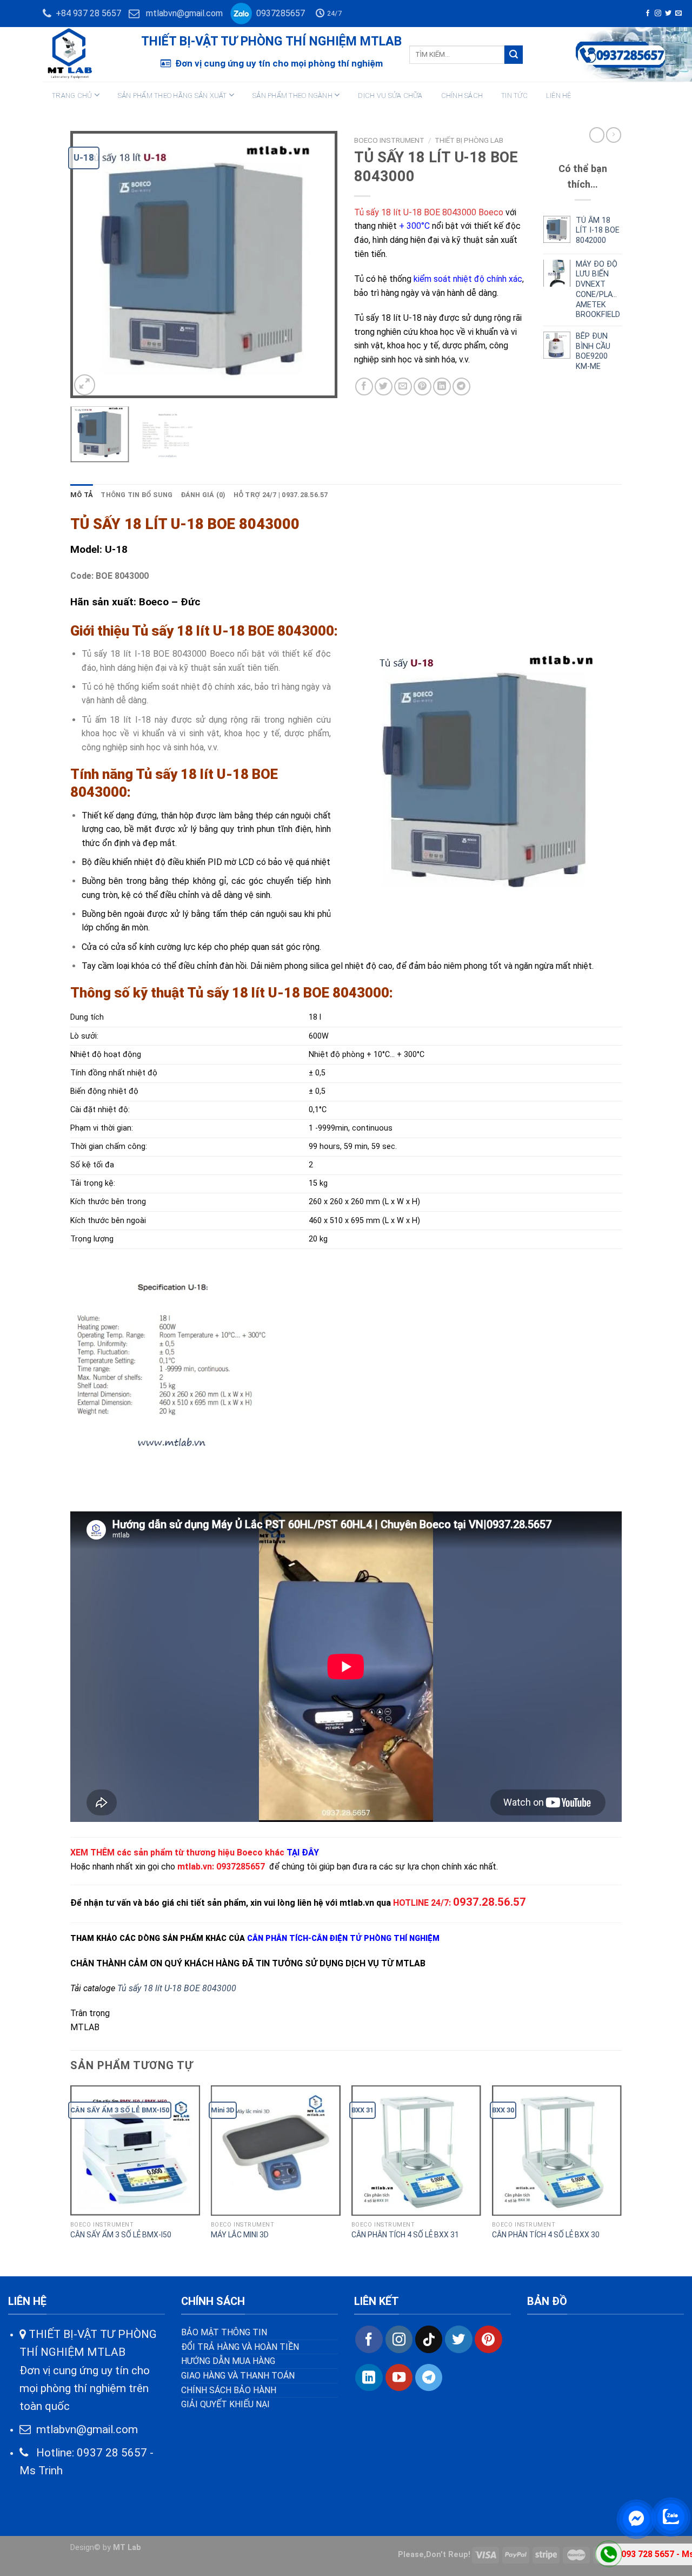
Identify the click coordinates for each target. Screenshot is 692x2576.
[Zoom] (85, 385)
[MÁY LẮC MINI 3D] (276, 2150)
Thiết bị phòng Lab (469, 140)
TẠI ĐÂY (303, 1852)
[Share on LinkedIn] (442, 387)
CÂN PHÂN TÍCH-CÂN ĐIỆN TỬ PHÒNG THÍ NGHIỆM (343, 1938)
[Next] (319, 264)
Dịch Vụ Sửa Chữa (390, 95)
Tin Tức (514, 95)
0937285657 (278, 13)
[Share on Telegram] (461, 387)
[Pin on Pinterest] (422, 387)
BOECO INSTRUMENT (389, 140)
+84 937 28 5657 (86, 13)
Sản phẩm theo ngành (292, 95)
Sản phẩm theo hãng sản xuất (172, 95)
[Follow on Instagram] (658, 14)
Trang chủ (72, 95)
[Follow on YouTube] (399, 2377)
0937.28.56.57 (490, 1902)
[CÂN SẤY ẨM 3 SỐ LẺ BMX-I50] (135, 2150)
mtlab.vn (195, 1867)
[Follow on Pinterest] (488, 2339)
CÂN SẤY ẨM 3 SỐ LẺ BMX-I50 (121, 2235)
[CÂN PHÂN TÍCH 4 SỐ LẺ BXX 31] (416, 2150)
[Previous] (89, 264)
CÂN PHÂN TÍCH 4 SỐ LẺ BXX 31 (405, 2235)
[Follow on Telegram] (429, 2377)
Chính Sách (462, 95)
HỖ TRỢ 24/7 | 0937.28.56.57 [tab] (281, 495)
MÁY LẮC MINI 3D (240, 2235)
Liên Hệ (559, 95)
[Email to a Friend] (403, 387)
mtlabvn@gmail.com (184, 13)
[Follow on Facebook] (648, 14)
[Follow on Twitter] (668, 14)
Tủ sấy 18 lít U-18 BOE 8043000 (177, 1988)
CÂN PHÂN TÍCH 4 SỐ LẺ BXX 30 (546, 2235)
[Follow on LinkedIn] (369, 2377)
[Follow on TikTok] (429, 2339)
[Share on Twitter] (384, 387)
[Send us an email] (678, 14)
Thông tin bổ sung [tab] (137, 495)
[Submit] (514, 55)
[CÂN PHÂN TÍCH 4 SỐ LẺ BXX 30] (557, 2150)
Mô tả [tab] (82, 495)
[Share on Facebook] (364, 387)
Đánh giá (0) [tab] (203, 495)
